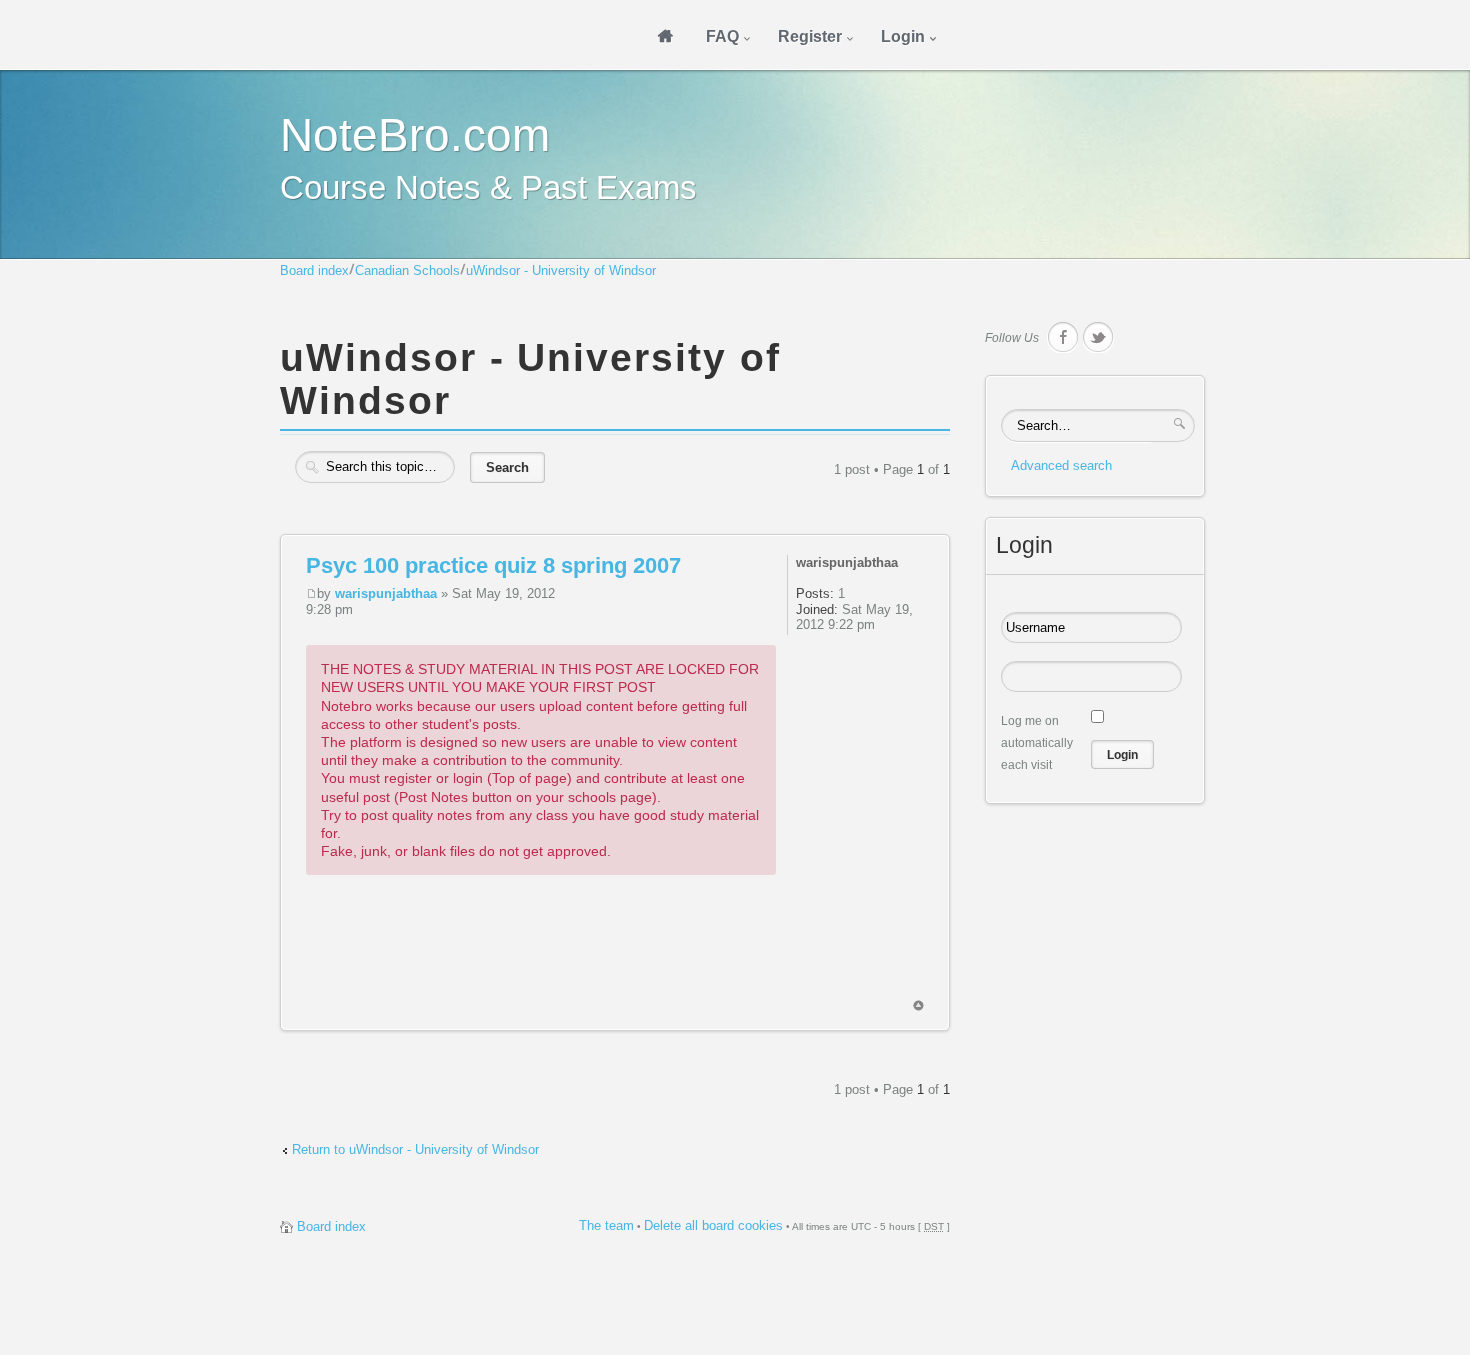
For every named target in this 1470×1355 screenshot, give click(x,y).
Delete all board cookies (713, 1225)
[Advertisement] (670, 955)
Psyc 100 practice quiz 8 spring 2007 (493, 565)
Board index (314, 270)
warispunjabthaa (386, 593)
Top (918, 1005)
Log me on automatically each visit (1037, 742)
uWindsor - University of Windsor (561, 270)
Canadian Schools (407, 270)
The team (606, 1225)
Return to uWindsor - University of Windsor (415, 1149)
